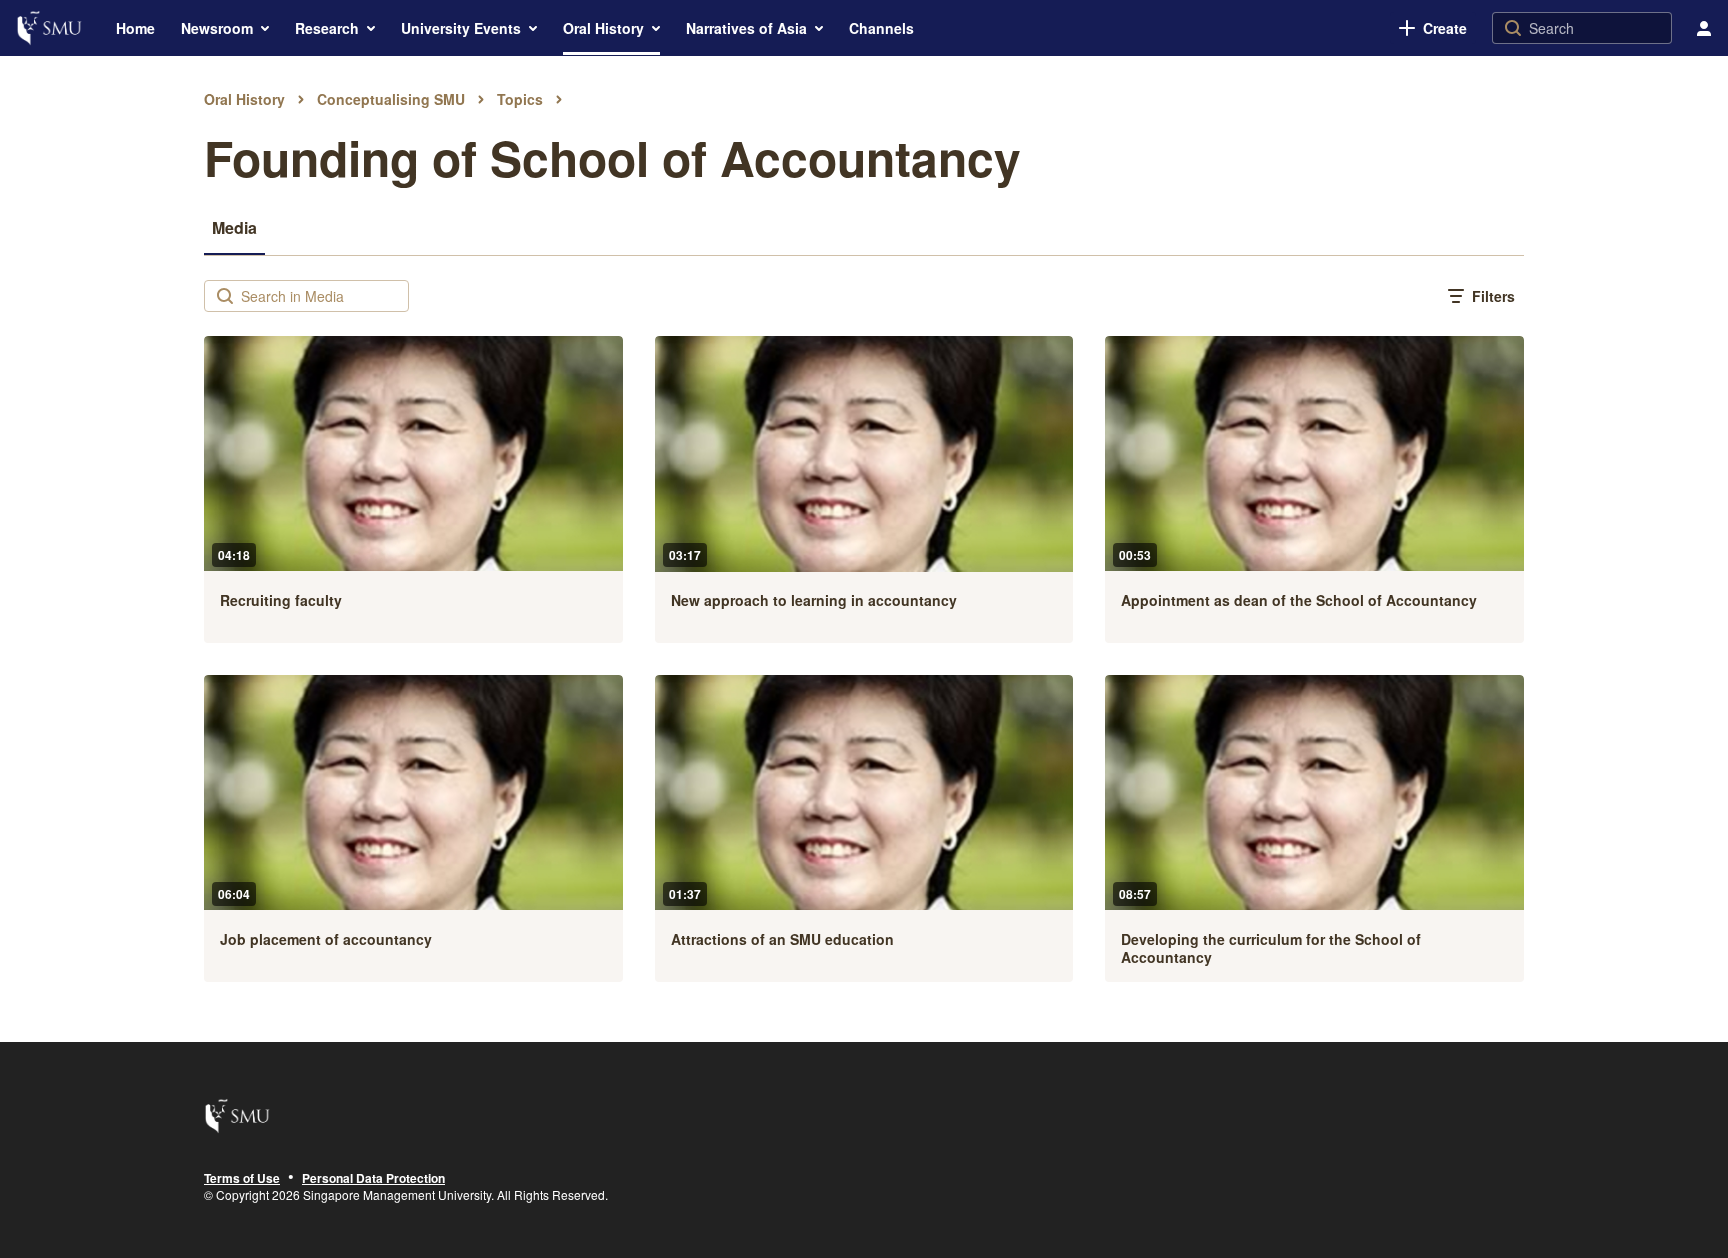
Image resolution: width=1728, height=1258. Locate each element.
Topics (520, 99)
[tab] (234, 227)
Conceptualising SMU (391, 99)
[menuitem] (135, 28)
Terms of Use (242, 1179)
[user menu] (1704, 28)
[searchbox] (322, 296)
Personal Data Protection (373, 1179)
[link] (1433, 28)
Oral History (244, 99)
